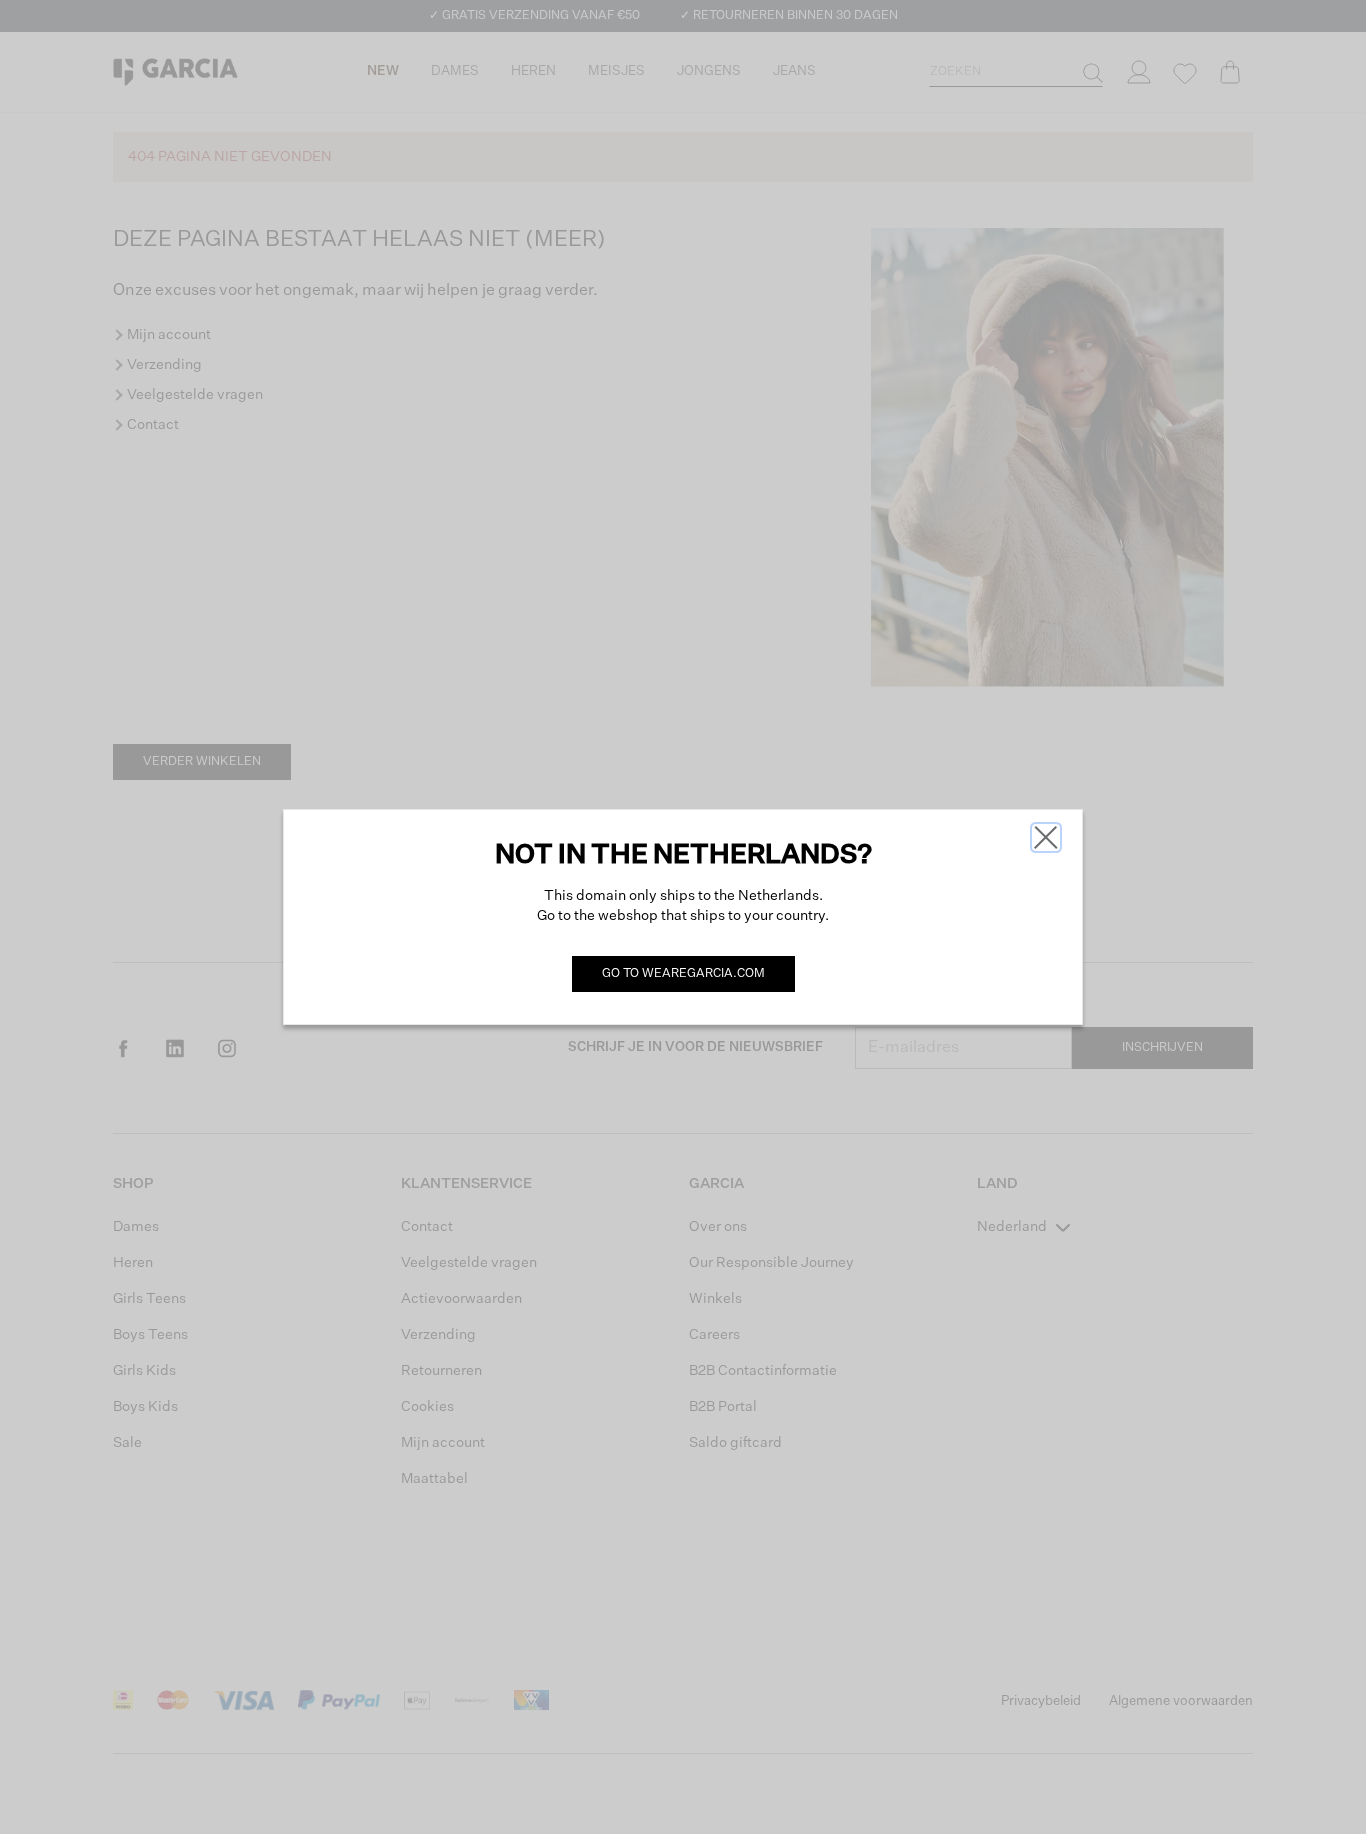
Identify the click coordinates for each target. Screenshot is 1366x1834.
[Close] (1046, 837)
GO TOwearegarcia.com (683, 974)
